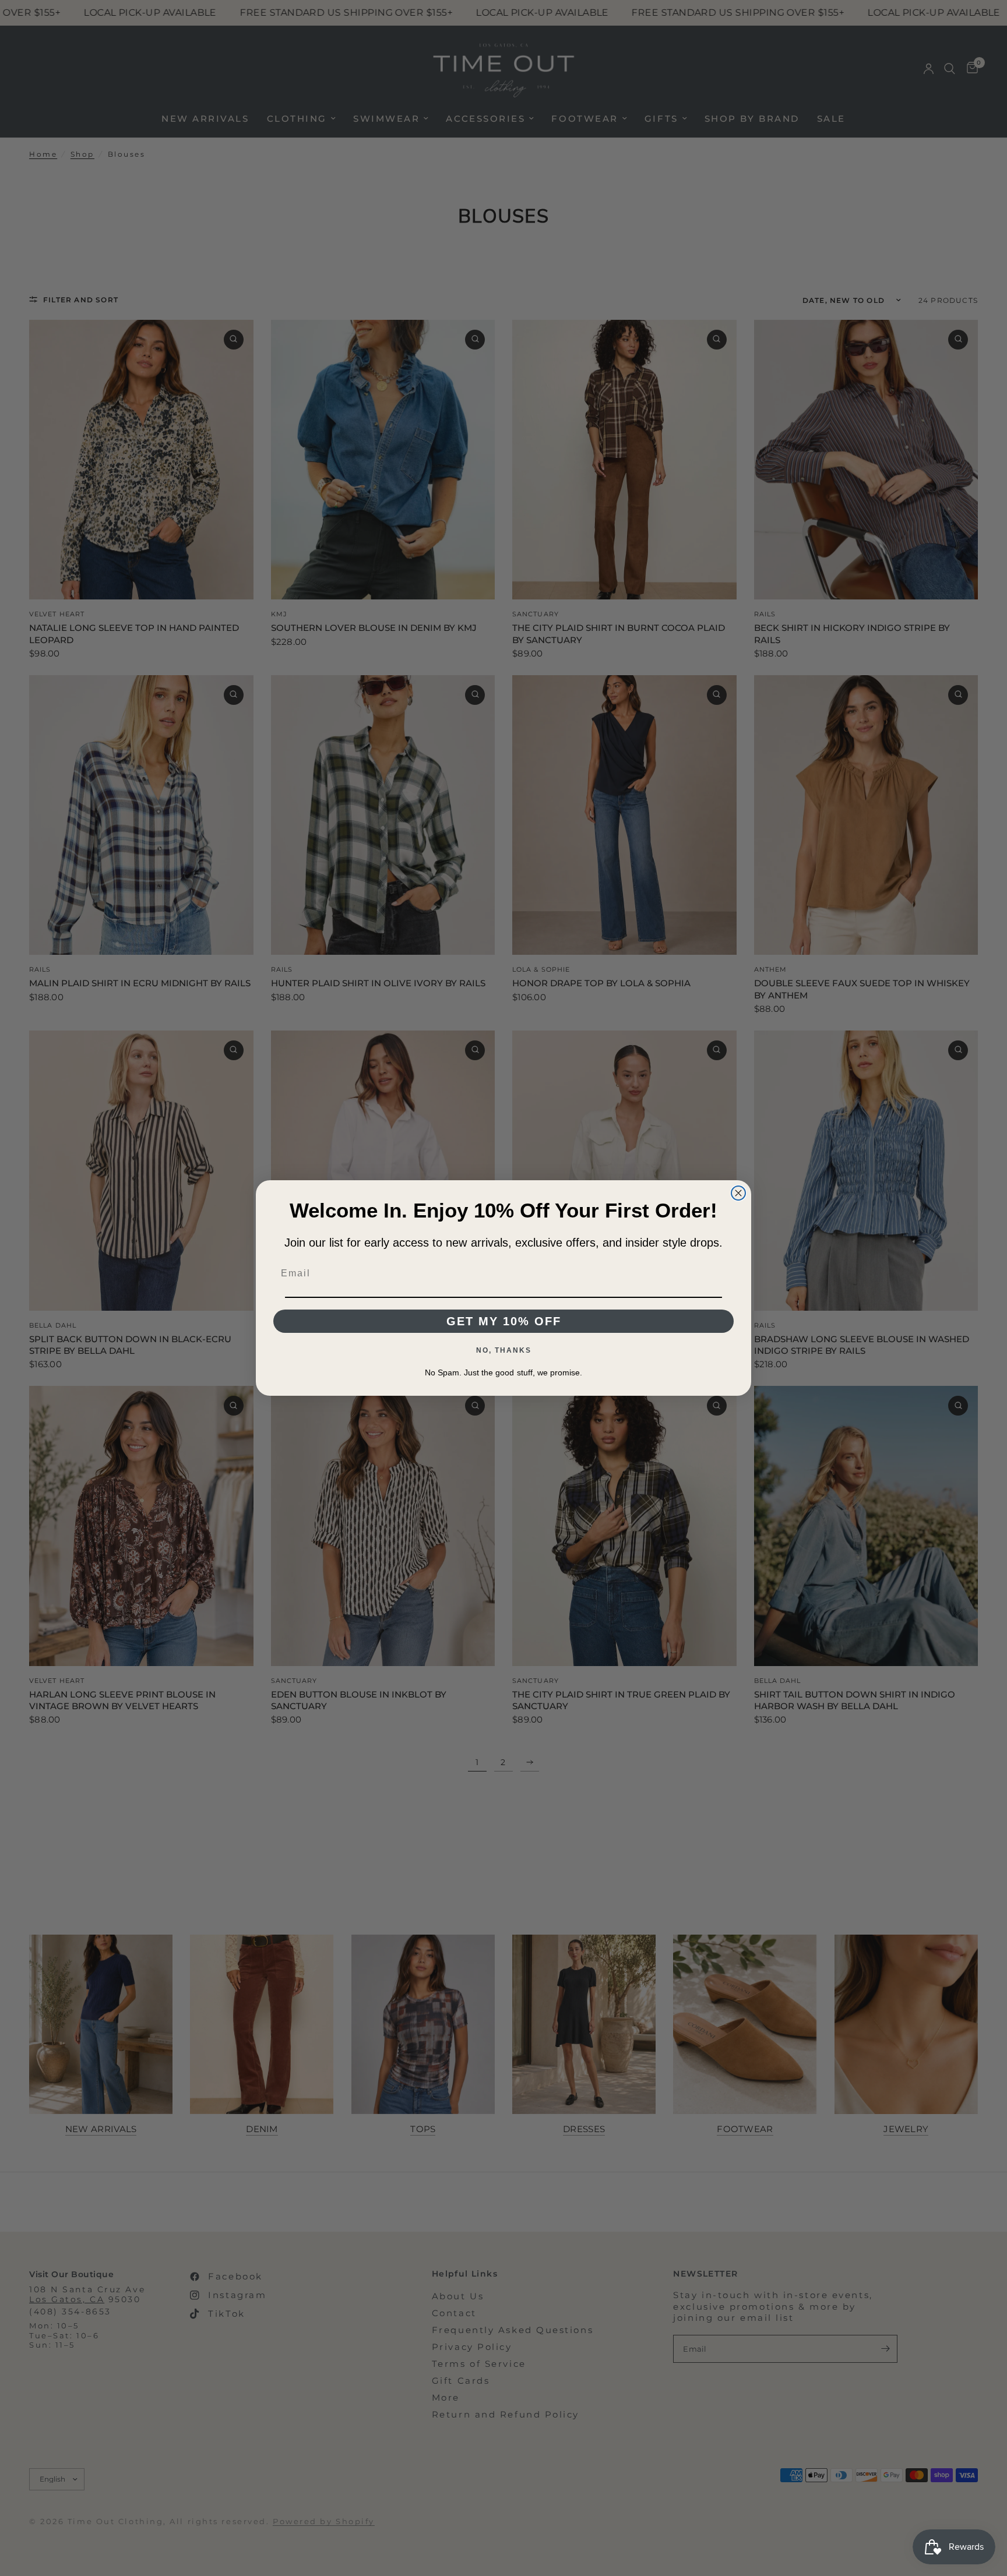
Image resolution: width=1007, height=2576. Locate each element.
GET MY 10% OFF (504, 1321)
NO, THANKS (504, 1350)
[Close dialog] (738, 1193)
